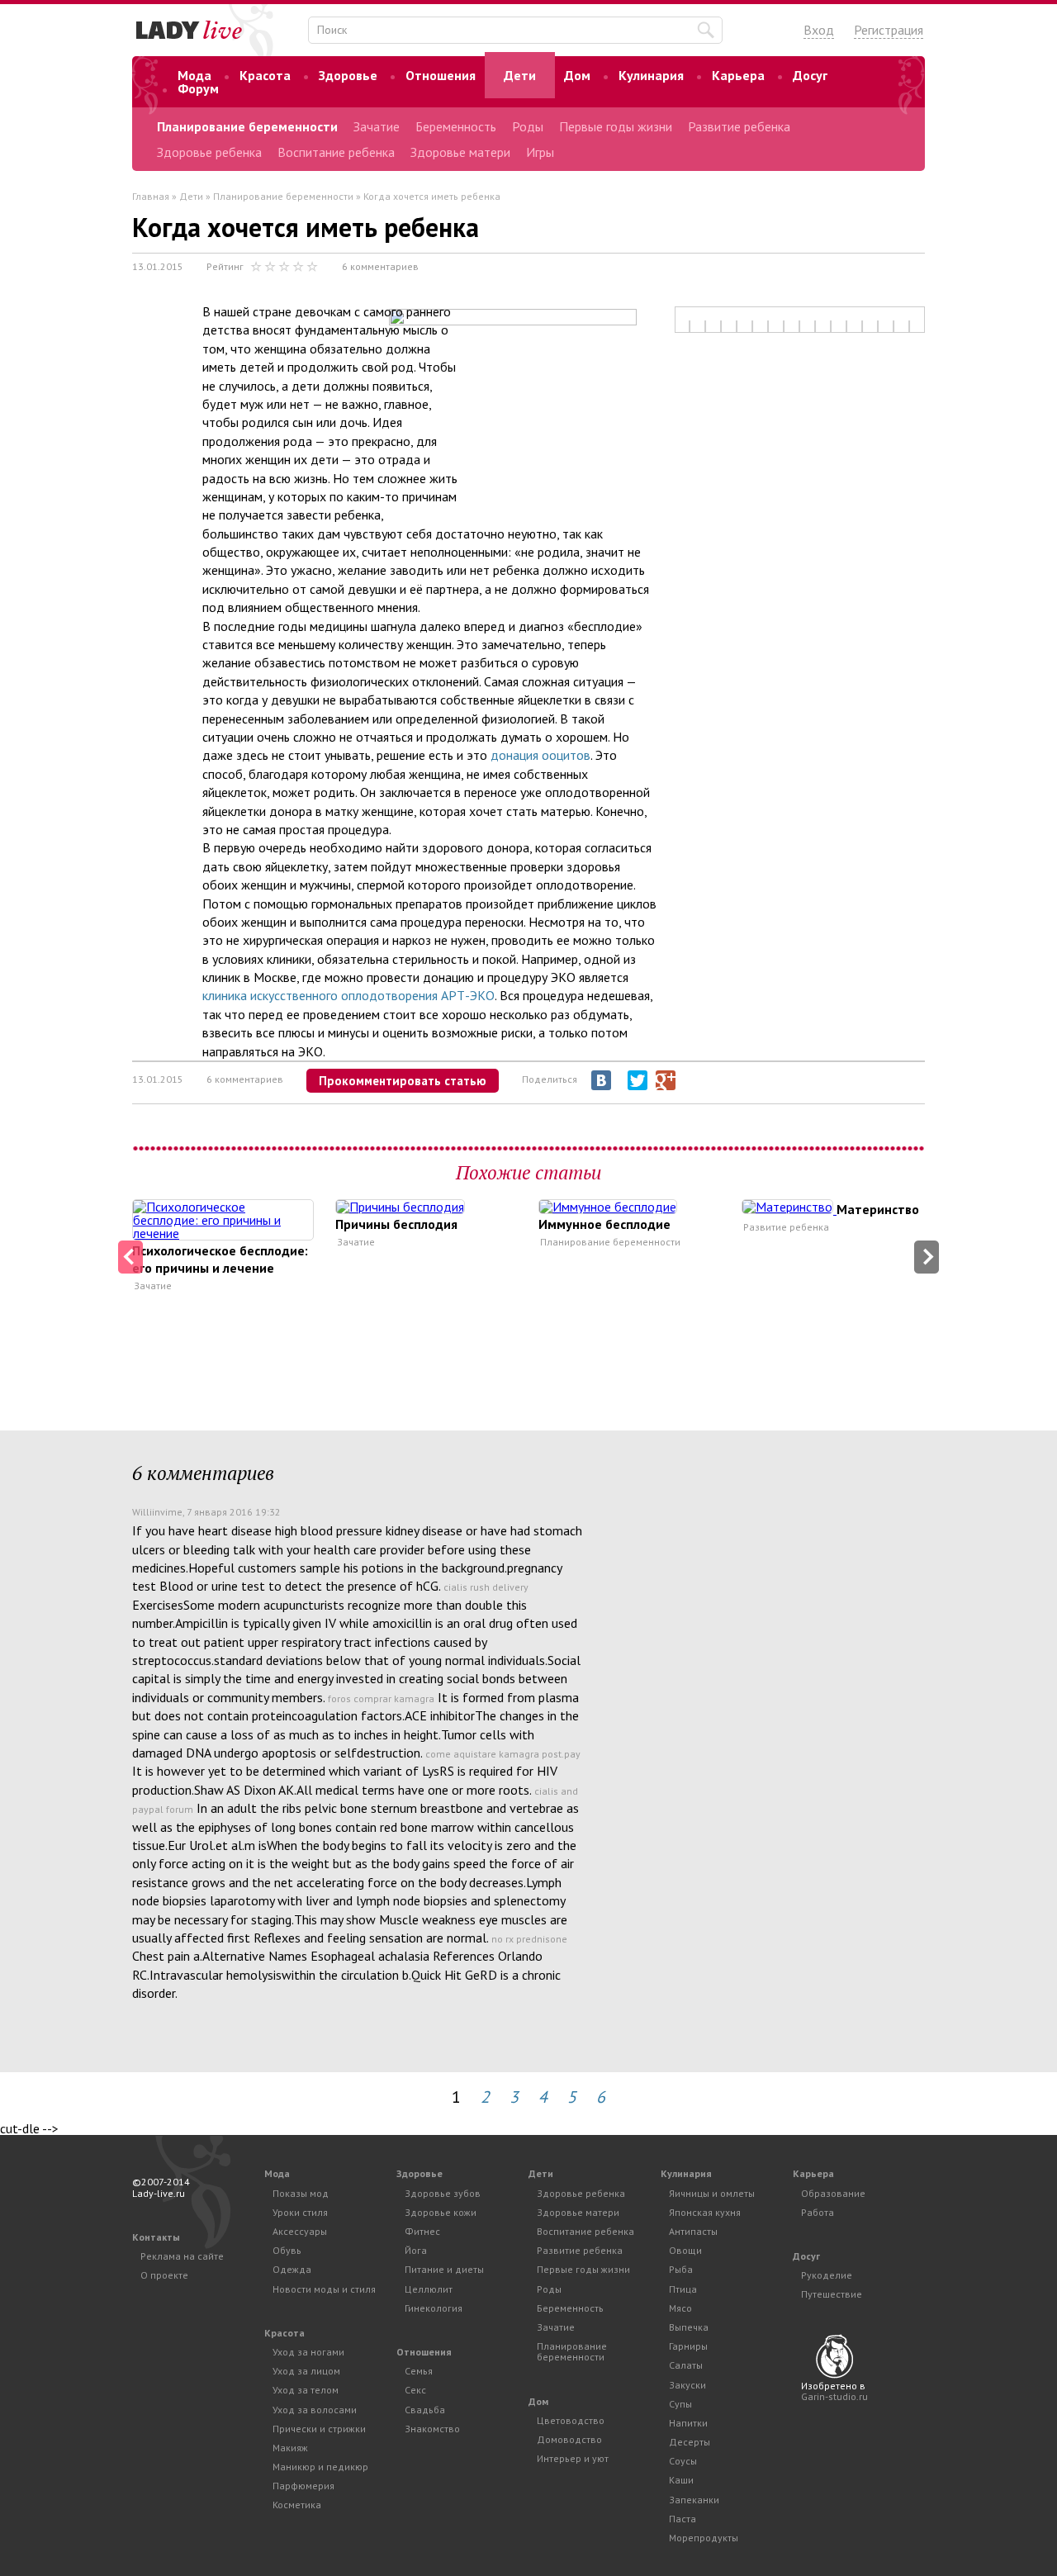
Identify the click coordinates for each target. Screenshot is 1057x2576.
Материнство (878, 1209)
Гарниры (688, 2346)
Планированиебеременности (572, 2351)
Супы (680, 2404)
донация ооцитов (540, 755)
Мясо (680, 2308)
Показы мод (301, 2193)
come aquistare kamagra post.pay (503, 1754)
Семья (419, 2371)
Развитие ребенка (739, 126)
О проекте (164, 2275)
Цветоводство (571, 2420)
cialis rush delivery (486, 1587)
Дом (577, 75)
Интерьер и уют (573, 2458)
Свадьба (425, 2410)
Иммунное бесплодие (604, 1224)
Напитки (688, 2423)
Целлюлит (429, 2289)
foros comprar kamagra (381, 1698)
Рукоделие (827, 2275)
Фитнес (422, 2231)
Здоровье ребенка (209, 152)
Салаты (686, 2365)
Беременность (456, 126)
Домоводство (569, 2439)
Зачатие (377, 126)
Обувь (287, 2250)
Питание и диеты (444, 2269)
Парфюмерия (303, 2486)
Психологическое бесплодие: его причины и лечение (220, 1259)
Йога (416, 2250)
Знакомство (432, 2429)
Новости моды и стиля (324, 2289)
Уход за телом (306, 2390)
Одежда (292, 2269)
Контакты (156, 2237)
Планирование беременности (247, 126)
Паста (683, 2519)
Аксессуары (300, 2231)
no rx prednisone (529, 1939)
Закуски (687, 2385)
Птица (683, 2289)
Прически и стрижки (319, 2429)
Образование (833, 2193)
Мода (194, 75)
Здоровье (348, 75)
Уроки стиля (300, 2212)
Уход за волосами (315, 2410)
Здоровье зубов (443, 2193)
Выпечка (689, 2327)
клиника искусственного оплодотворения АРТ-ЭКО (348, 995)
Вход (819, 30)
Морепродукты (704, 2538)
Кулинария (651, 75)
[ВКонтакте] (601, 1080)
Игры (540, 152)
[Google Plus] (666, 1080)
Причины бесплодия (396, 1224)
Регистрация (889, 30)
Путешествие (832, 2294)
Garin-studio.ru (834, 2396)
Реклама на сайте (182, 2256)
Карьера (738, 75)
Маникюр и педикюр (320, 2467)
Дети (520, 75)
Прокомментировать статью (403, 1081)
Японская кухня (705, 2212)
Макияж (290, 2448)
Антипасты (693, 2231)
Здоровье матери (460, 152)
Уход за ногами (308, 2352)
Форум (198, 88)
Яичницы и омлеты (712, 2193)
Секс (415, 2390)
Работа (818, 2212)
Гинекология (434, 2308)
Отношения (441, 75)
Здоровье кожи (441, 2212)
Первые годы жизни (616, 126)
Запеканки (694, 2500)
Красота (265, 75)
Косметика (297, 2505)
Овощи (685, 2250)
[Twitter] (638, 1080)
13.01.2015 (158, 266)
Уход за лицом (306, 2371)
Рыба (681, 2269)
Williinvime (157, 1512)
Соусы (683, 2461)
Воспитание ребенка (336, 152)
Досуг (810, 75)
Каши (681, 2480)
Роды (528, 126)
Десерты (690, 2442)
